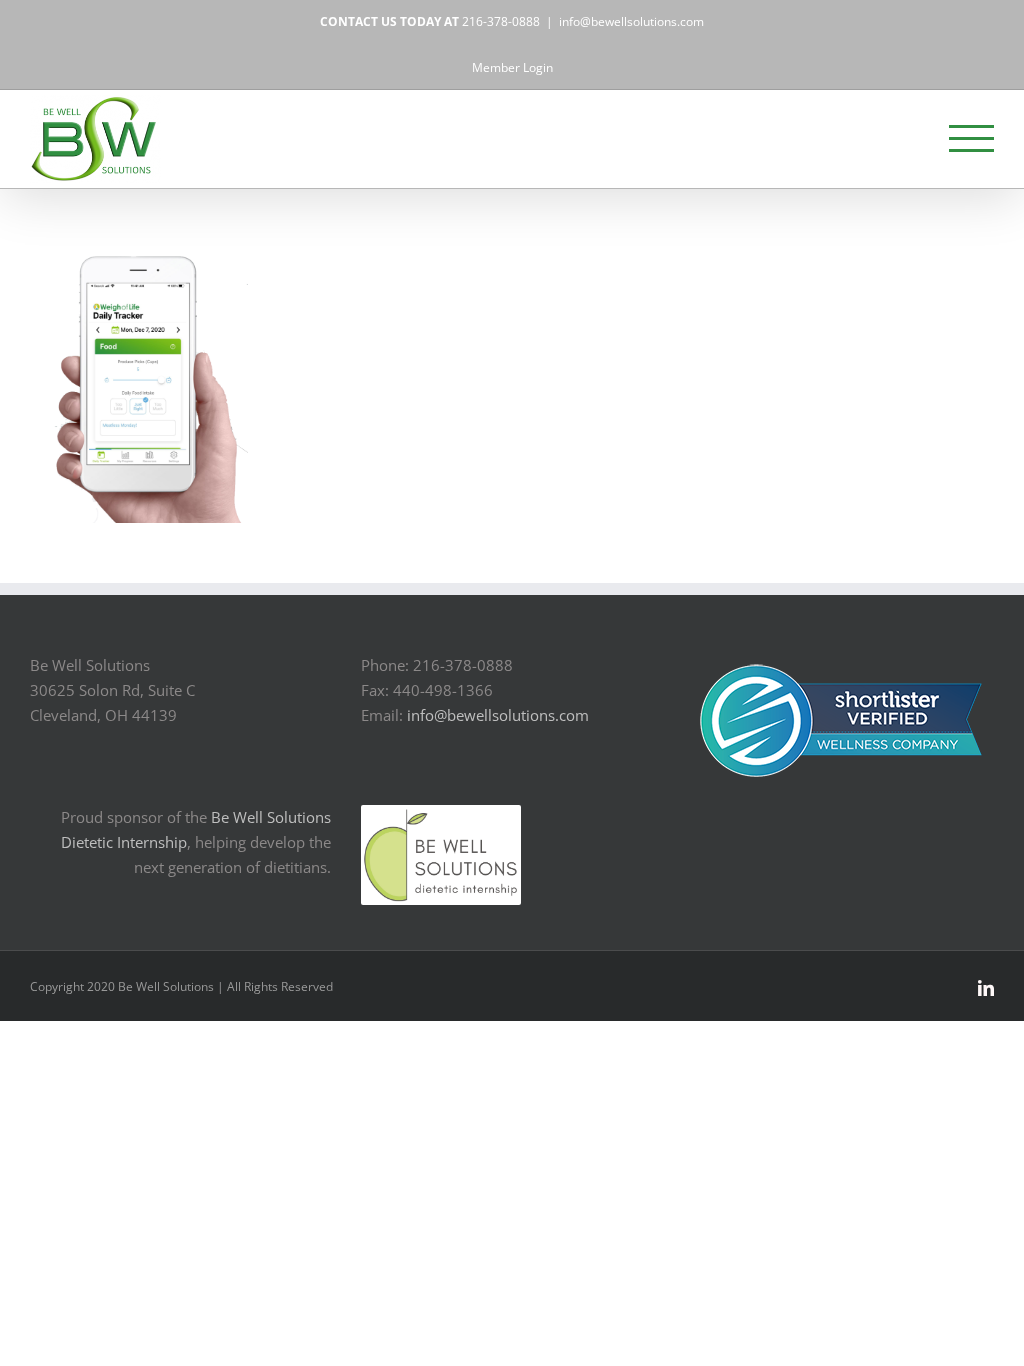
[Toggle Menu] (972, 138)
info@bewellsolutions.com (631, 21)
